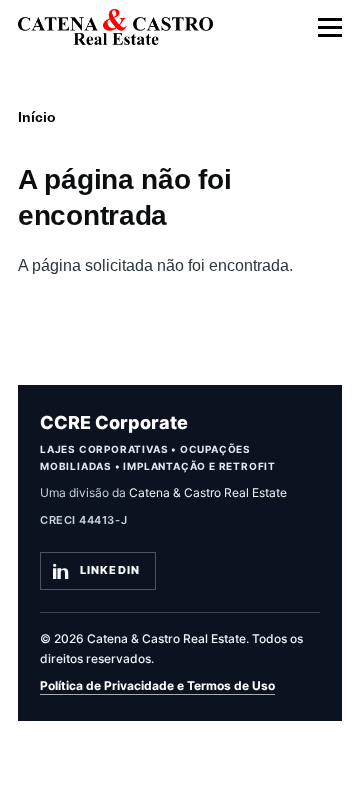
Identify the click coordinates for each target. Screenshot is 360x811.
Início (37, 117)
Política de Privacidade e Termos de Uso (157, 685)
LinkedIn (110, 570)
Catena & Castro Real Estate (208, 492)
